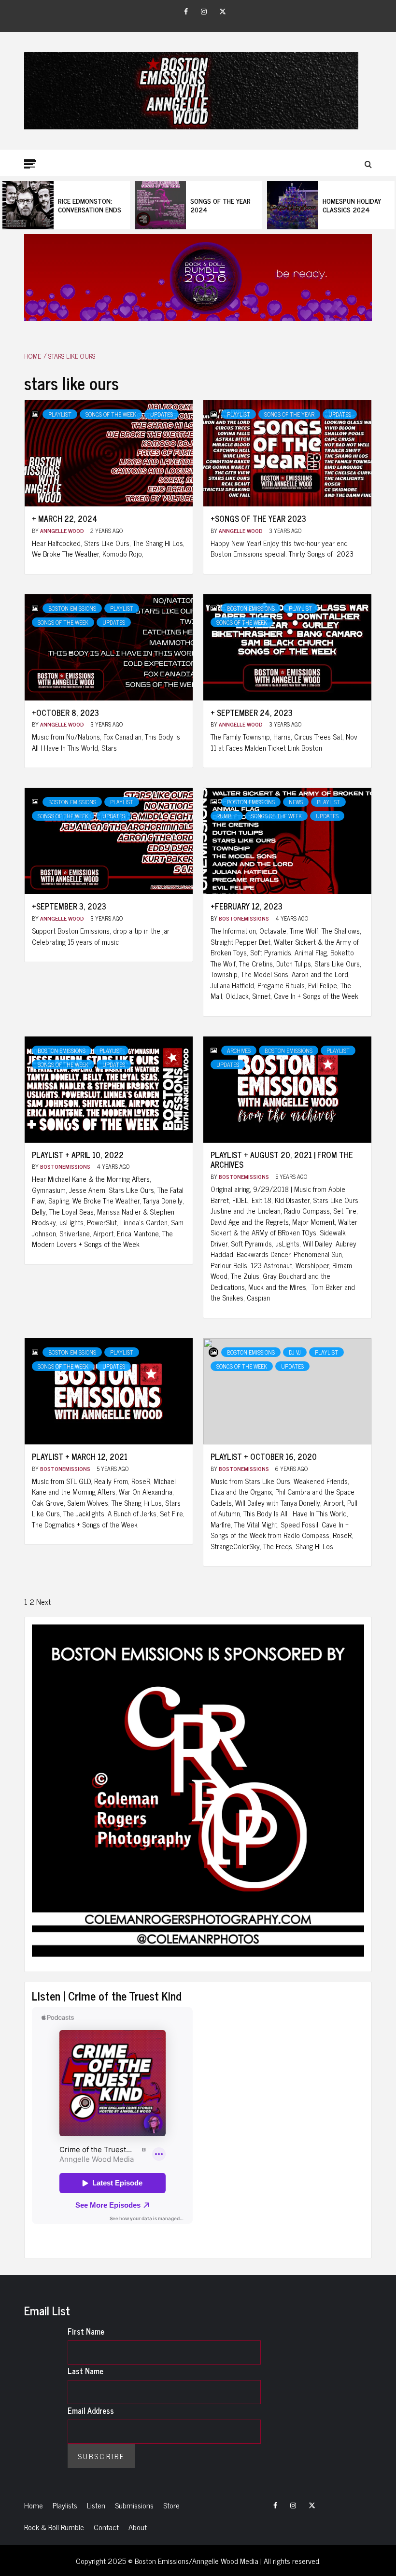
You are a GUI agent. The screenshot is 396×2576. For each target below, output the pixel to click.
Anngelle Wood (63, 531)
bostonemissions (245, 918)
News (296, 802)
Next (43, 1601)
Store (171, 2505)
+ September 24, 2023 (252, 713)
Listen (96, 2505)
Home (34, 2505)
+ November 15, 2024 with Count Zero (357, 205)
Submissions (134, 2505)
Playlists (65, 2505)
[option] (67, 205)
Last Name (85, 2371)
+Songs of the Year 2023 (258, 518)
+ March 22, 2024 (65, 518)
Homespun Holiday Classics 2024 (88, 205)
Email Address (91, 2410)
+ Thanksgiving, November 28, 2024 (222, 205)
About (138, 2527)
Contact (106, 2527)
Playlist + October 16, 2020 (264, 1456)
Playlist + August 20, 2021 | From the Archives (282, 1160)
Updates (162, 414)
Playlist (60, 414)
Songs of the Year (289, 414)
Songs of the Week (111, 414)
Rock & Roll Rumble (54, 2527)
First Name (86, 2331)
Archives (239, 1050)
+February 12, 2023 (247, 906)
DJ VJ (295, 1352)
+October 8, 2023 (65, 713)
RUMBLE (227, 816)
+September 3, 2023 (69, 906)
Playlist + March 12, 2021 (80, 1456)
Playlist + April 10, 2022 (78, 1155)
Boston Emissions (72, 608)
